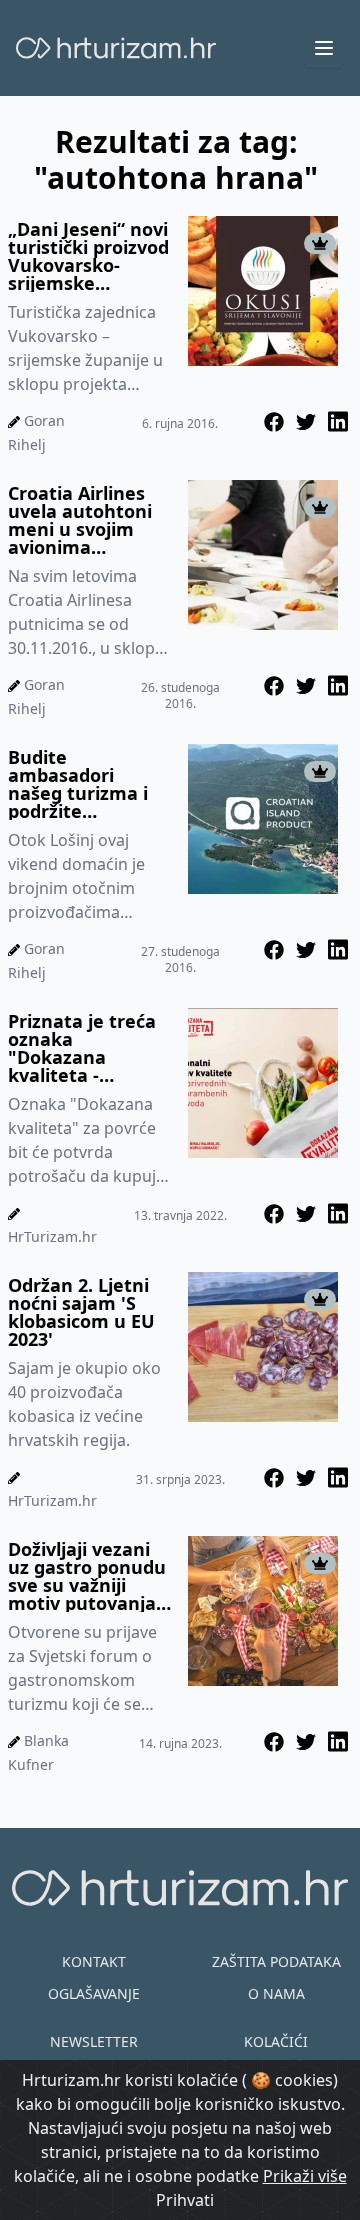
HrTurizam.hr (52, 1236)
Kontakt (94, 1961)
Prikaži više (305, 2176)
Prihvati (185, 2200)
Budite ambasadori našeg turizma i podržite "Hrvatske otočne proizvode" (87, 784)
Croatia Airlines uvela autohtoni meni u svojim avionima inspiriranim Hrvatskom (80, 520)
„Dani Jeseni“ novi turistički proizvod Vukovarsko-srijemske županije (88, 256)
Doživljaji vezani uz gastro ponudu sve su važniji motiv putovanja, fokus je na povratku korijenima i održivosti (87, 1576)
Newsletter (94, 2041)
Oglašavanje (94, 1993)
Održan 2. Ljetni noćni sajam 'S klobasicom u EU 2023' (81, 1312)
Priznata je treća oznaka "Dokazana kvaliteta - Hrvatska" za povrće (82, 1048)
